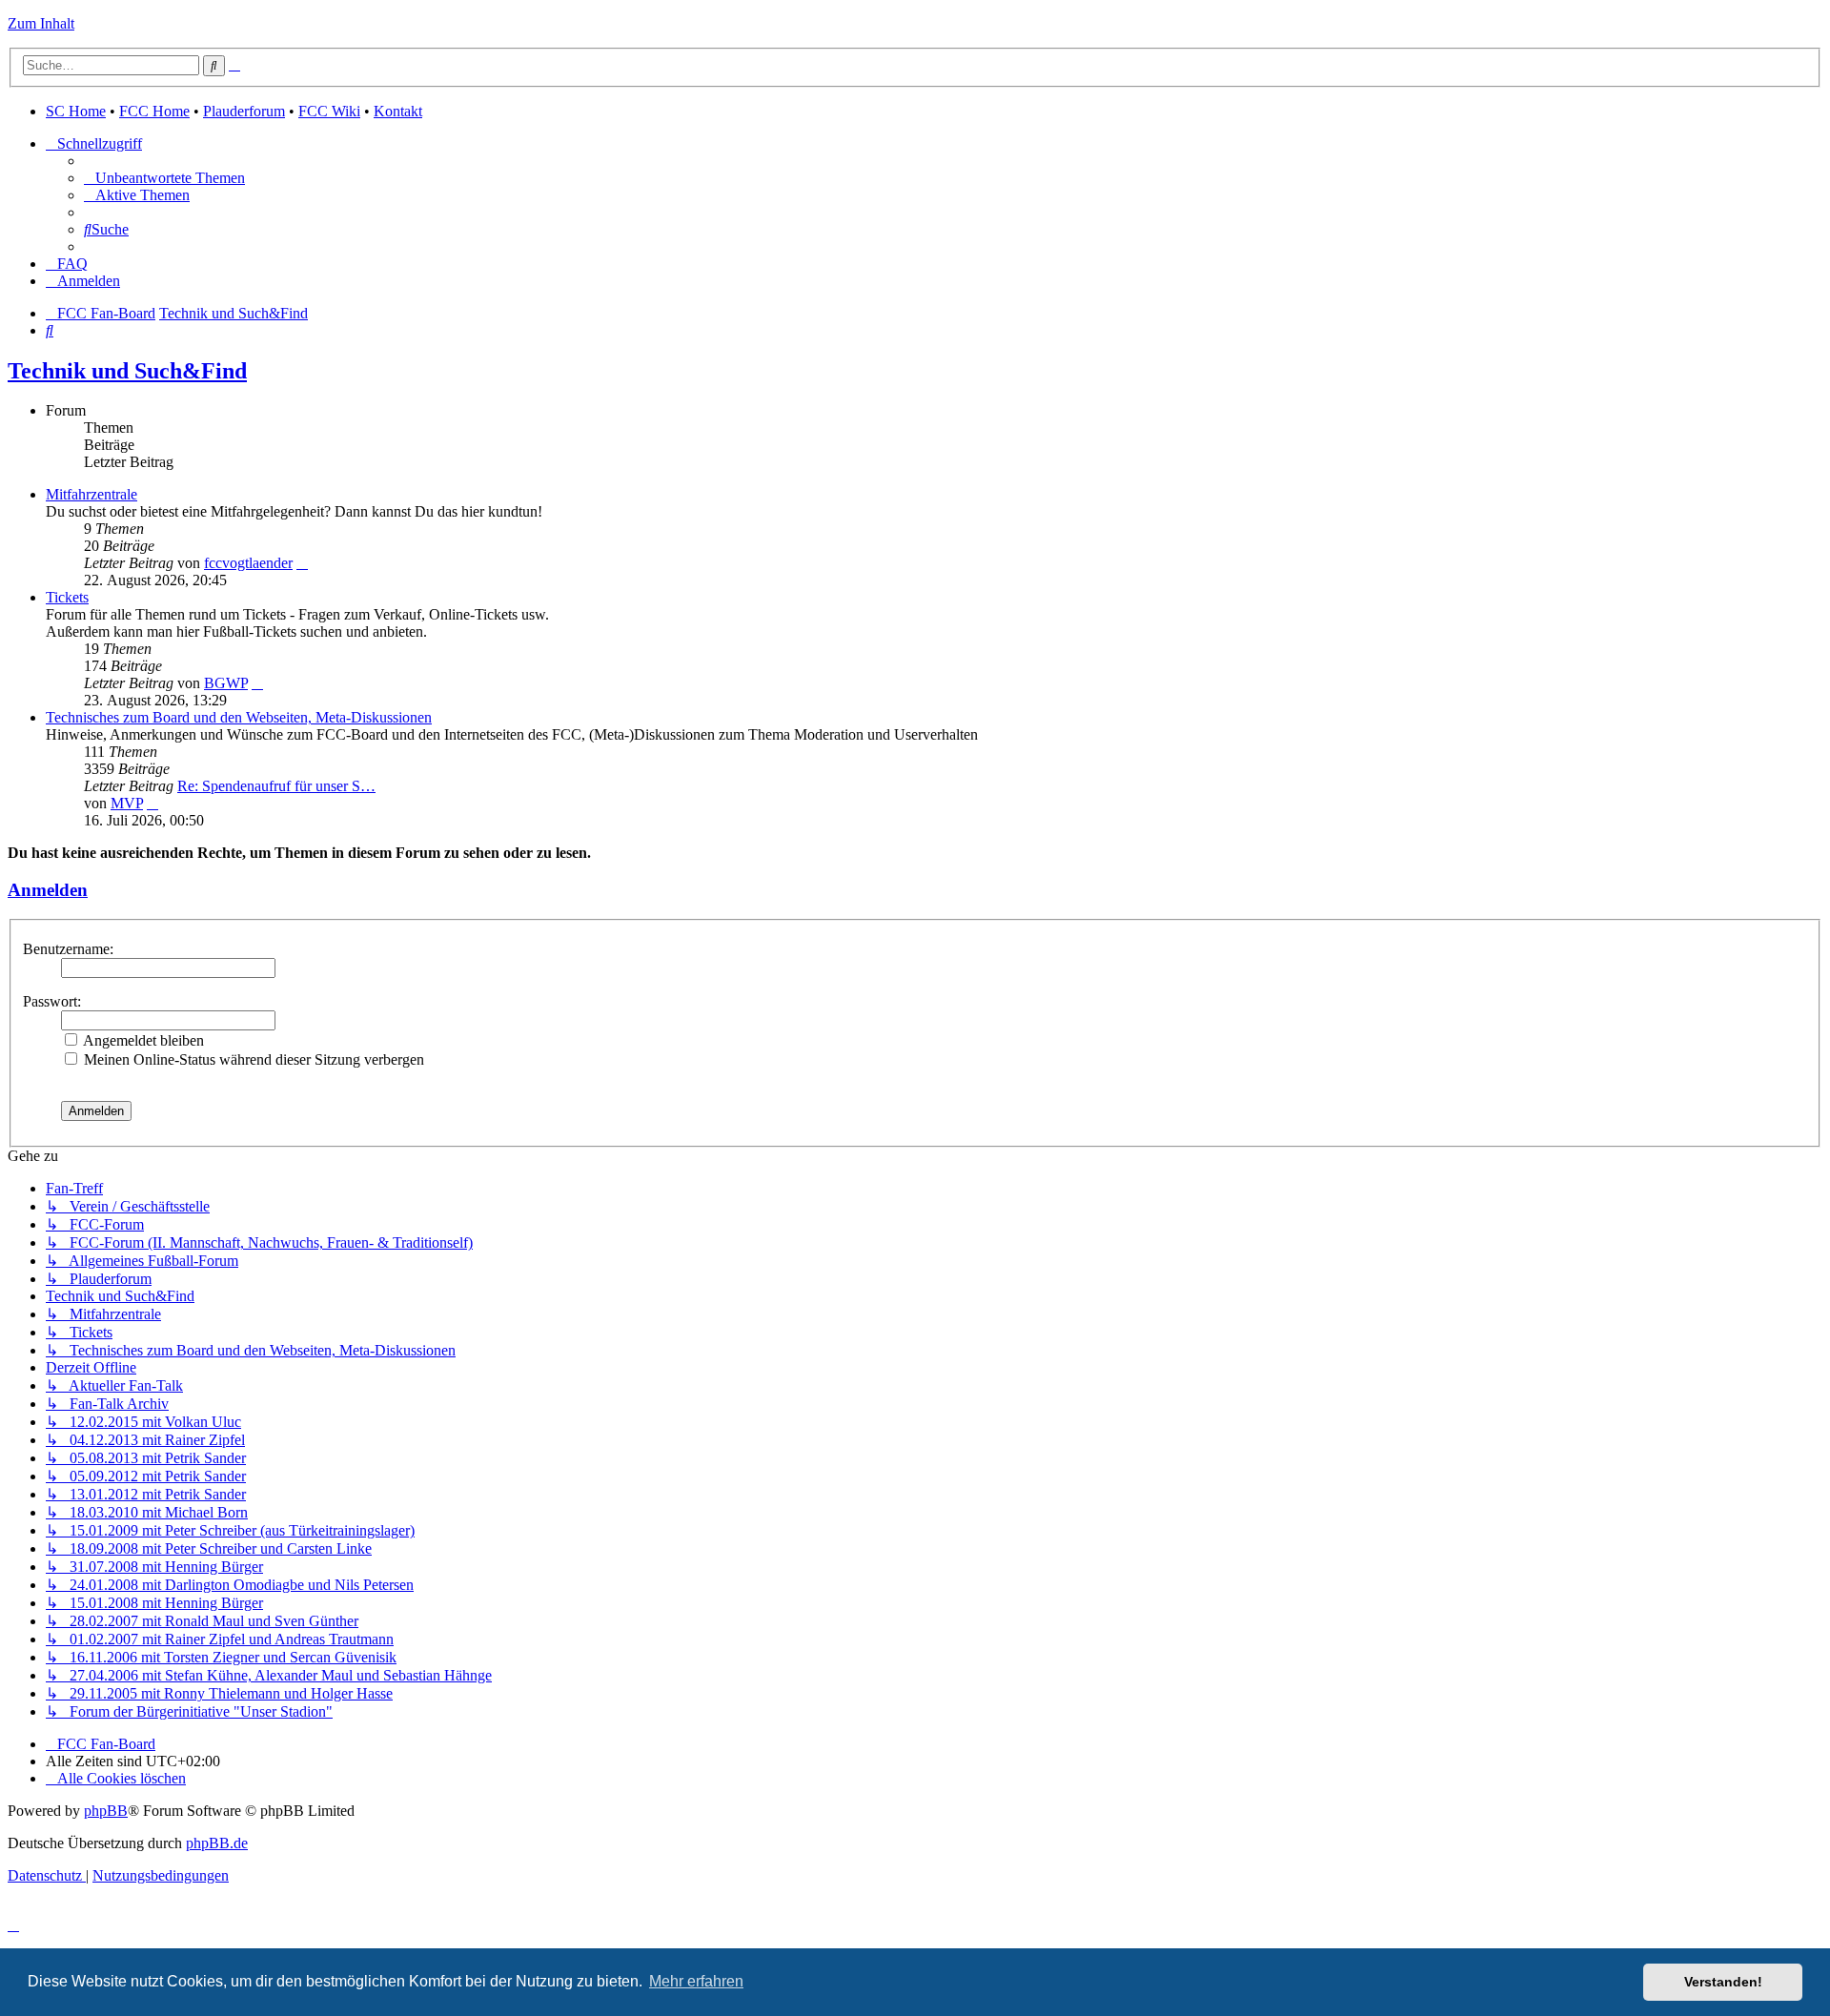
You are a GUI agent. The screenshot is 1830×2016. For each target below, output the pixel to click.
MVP (127, 803)
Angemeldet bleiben (142, 1040)
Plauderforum (244, 111)
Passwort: (52, 1001)
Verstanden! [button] (1723, 1982)
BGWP (226, 683)
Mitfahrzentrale (91, 494)
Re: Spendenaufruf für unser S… (276, 786)
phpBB (106, 1811)
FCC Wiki (329, 111)
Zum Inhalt (41, 23)
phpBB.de (217, 1843)
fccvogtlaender (248, 563)
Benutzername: (68, 949)
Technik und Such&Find (127, 371)
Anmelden (48, 890)
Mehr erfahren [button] (696, 1981)
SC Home (76, 111)
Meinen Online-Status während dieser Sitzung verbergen (252, 1059)
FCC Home (154, 111)
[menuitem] (164, 178)
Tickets (67, 597)
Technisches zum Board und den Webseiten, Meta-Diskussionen (239, 717)
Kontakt (398, 111)
